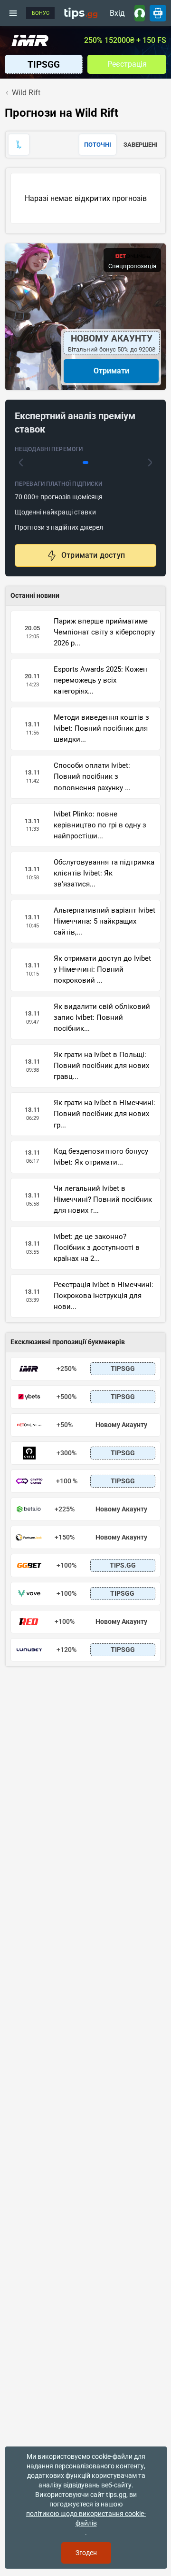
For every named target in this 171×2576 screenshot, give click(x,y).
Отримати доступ (93, 555)
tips (81, 13)
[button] (21, 463)
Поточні (98, 145)
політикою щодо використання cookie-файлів (86, 2518)
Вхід (117, 13)
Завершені (141, 145)
